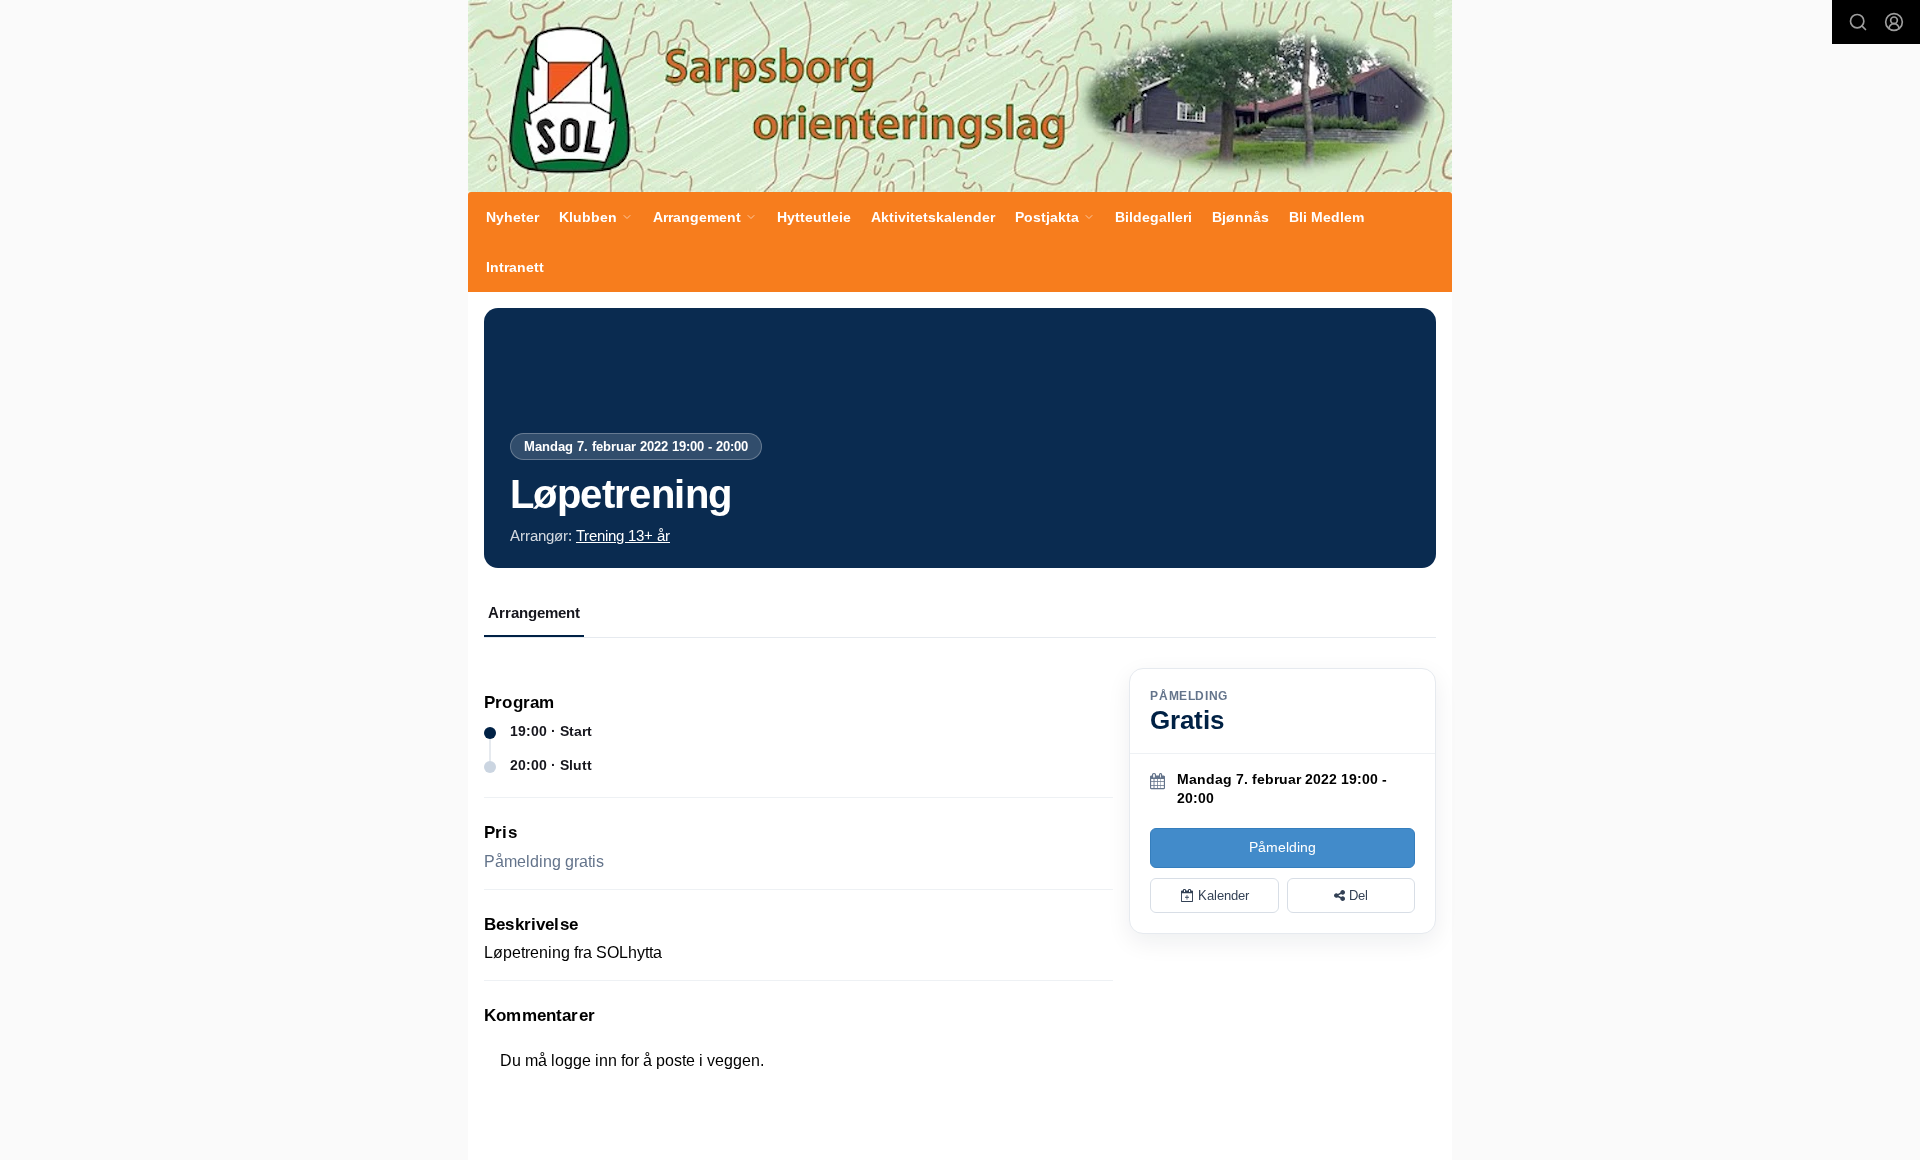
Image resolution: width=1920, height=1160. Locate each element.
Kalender (1221, 895)
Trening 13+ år (623, 535)
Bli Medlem (1326, 217)
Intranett (515, 267)
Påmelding (1282, 847)
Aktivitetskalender (933, 217)
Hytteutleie (814, 217)
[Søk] (1858, 22)
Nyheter (512, 217)
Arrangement (534, 612)
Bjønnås (1240, 217)
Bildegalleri (1153, 217)
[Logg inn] (1894, 22)
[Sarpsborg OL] (960, 96)
